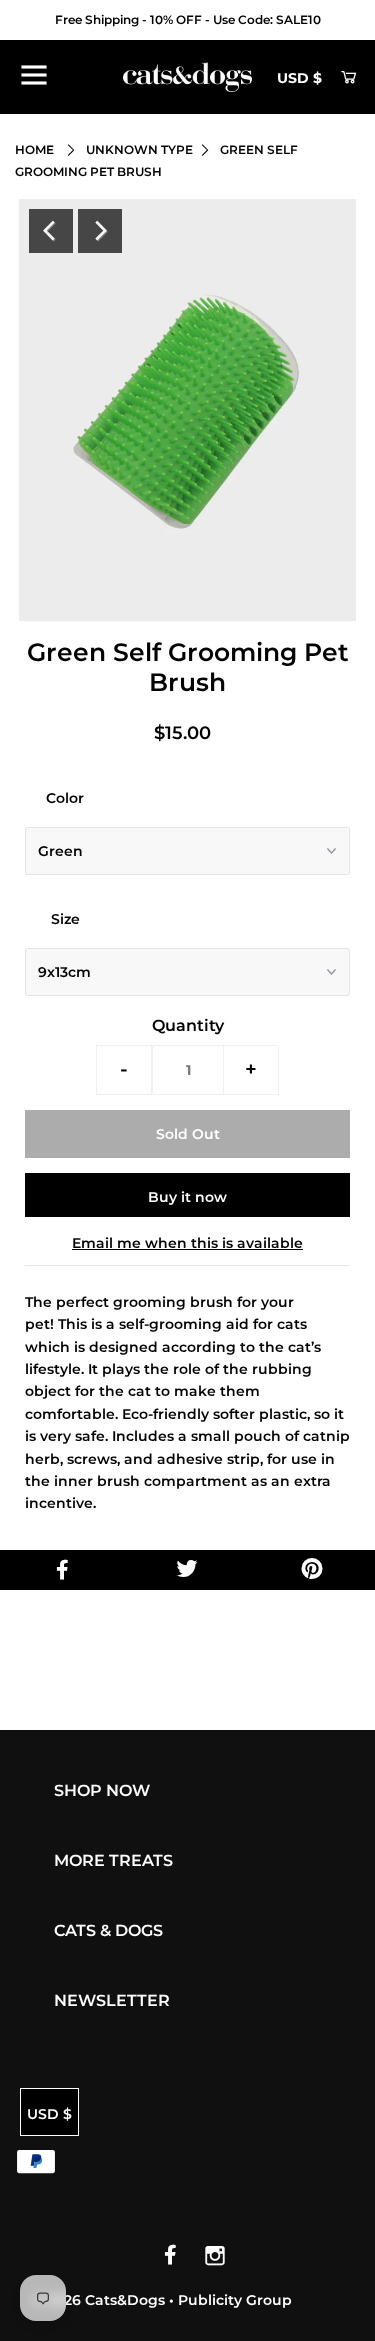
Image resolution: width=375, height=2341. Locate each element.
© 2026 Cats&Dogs (100, 2300)
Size (65, 919)
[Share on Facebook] (62, 1570)
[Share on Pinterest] (312, 1570)
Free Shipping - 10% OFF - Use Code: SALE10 (188, 19)
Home (34, 149)
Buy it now (187, 1197)
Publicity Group (235, 2300)
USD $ (299, 78)
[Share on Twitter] (187, 1570)
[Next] (100, 231)
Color (65, 798)
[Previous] (51, 231)
